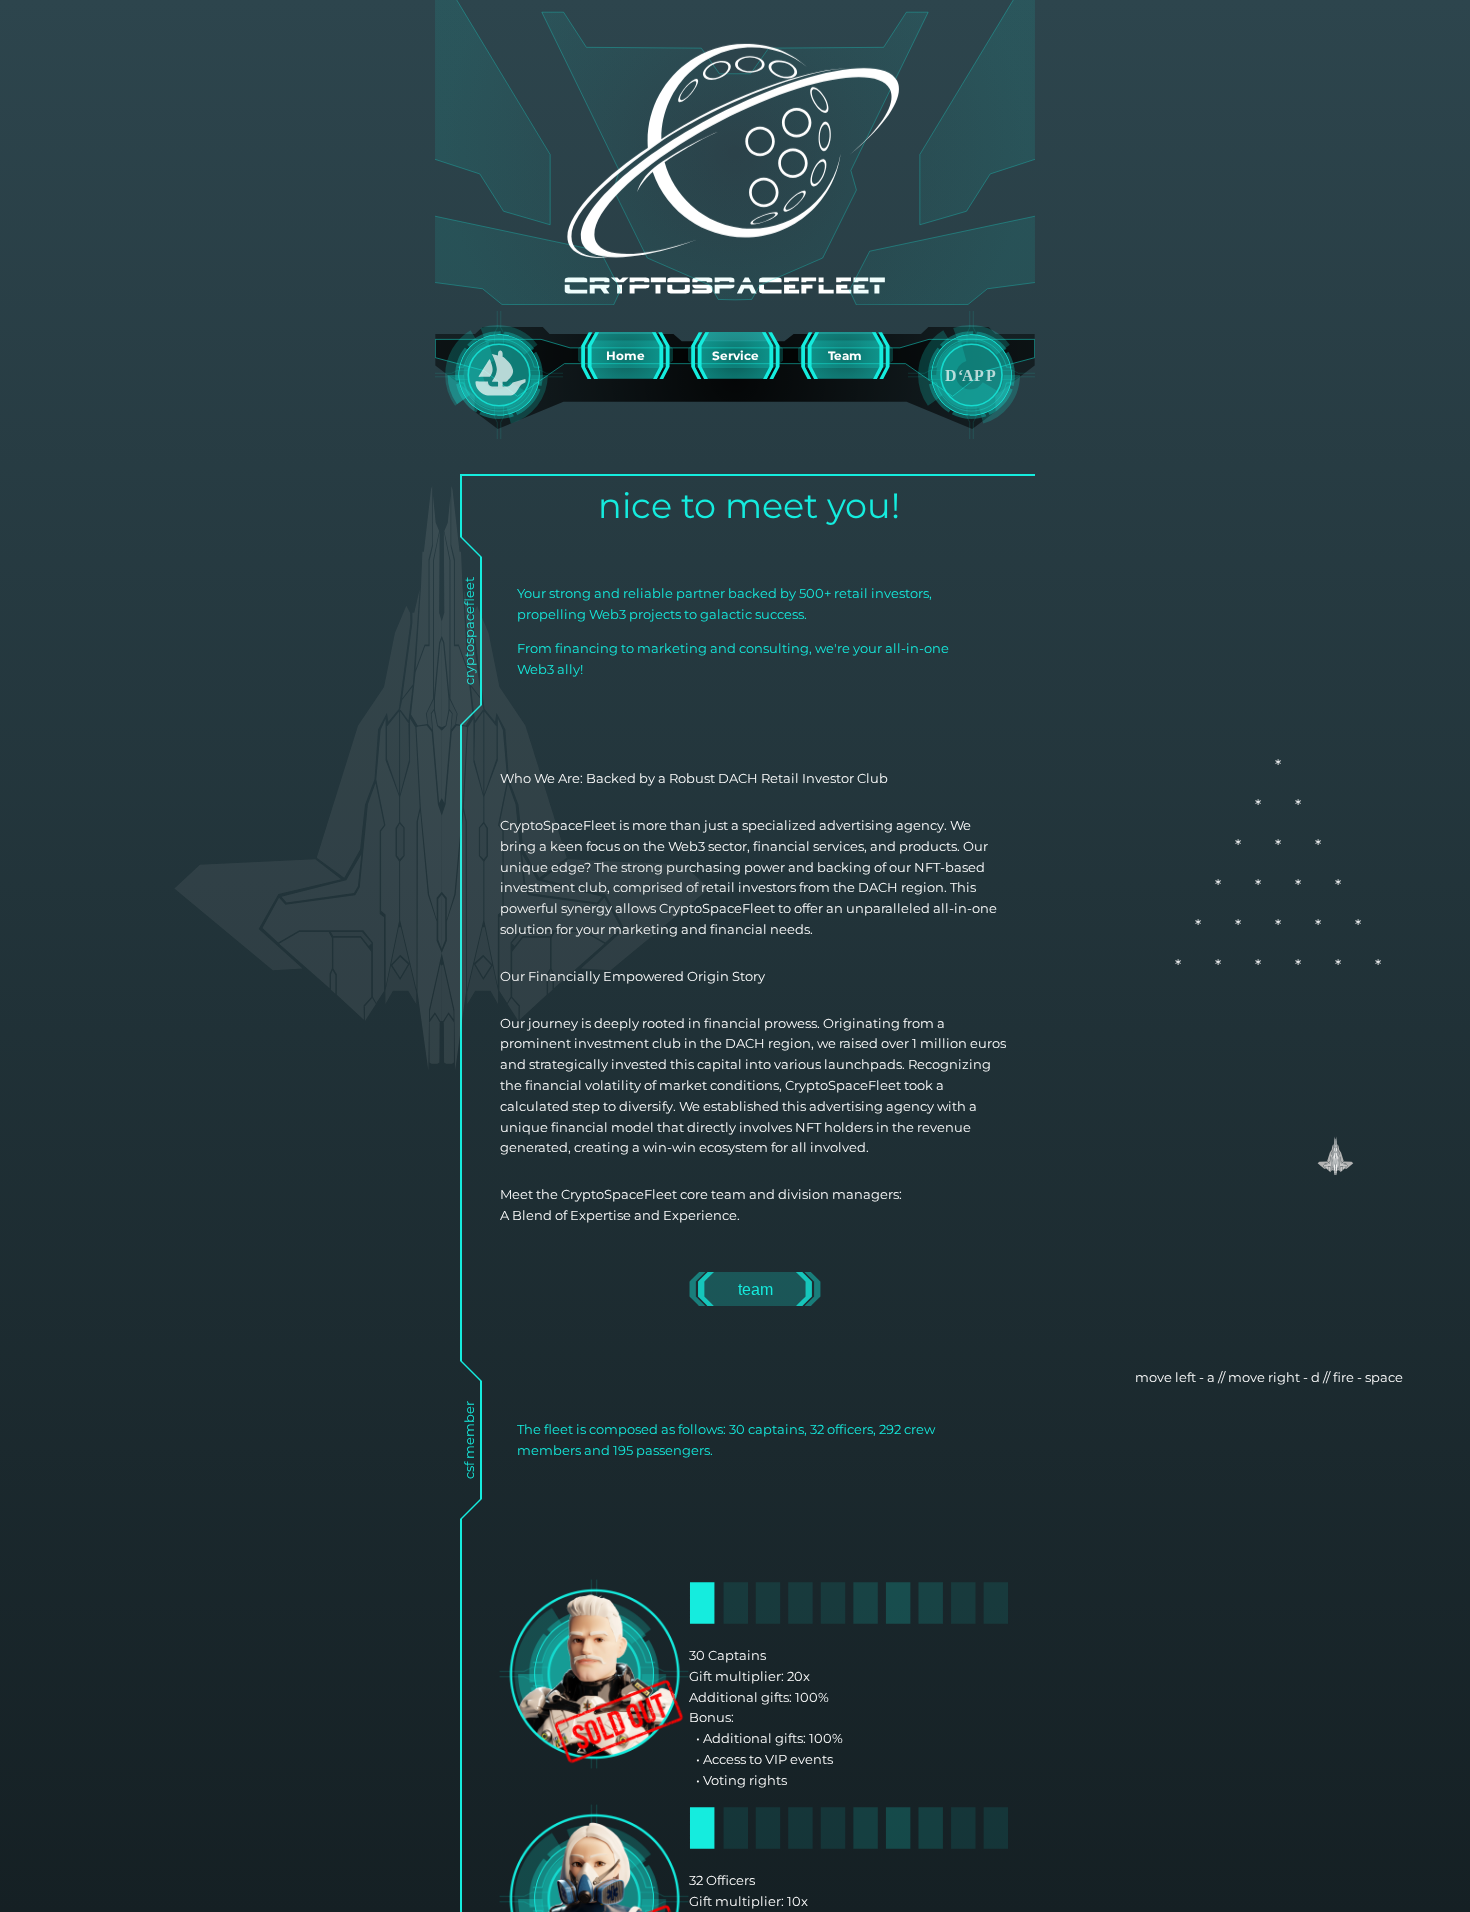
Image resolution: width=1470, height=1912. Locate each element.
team (755, 1289)
